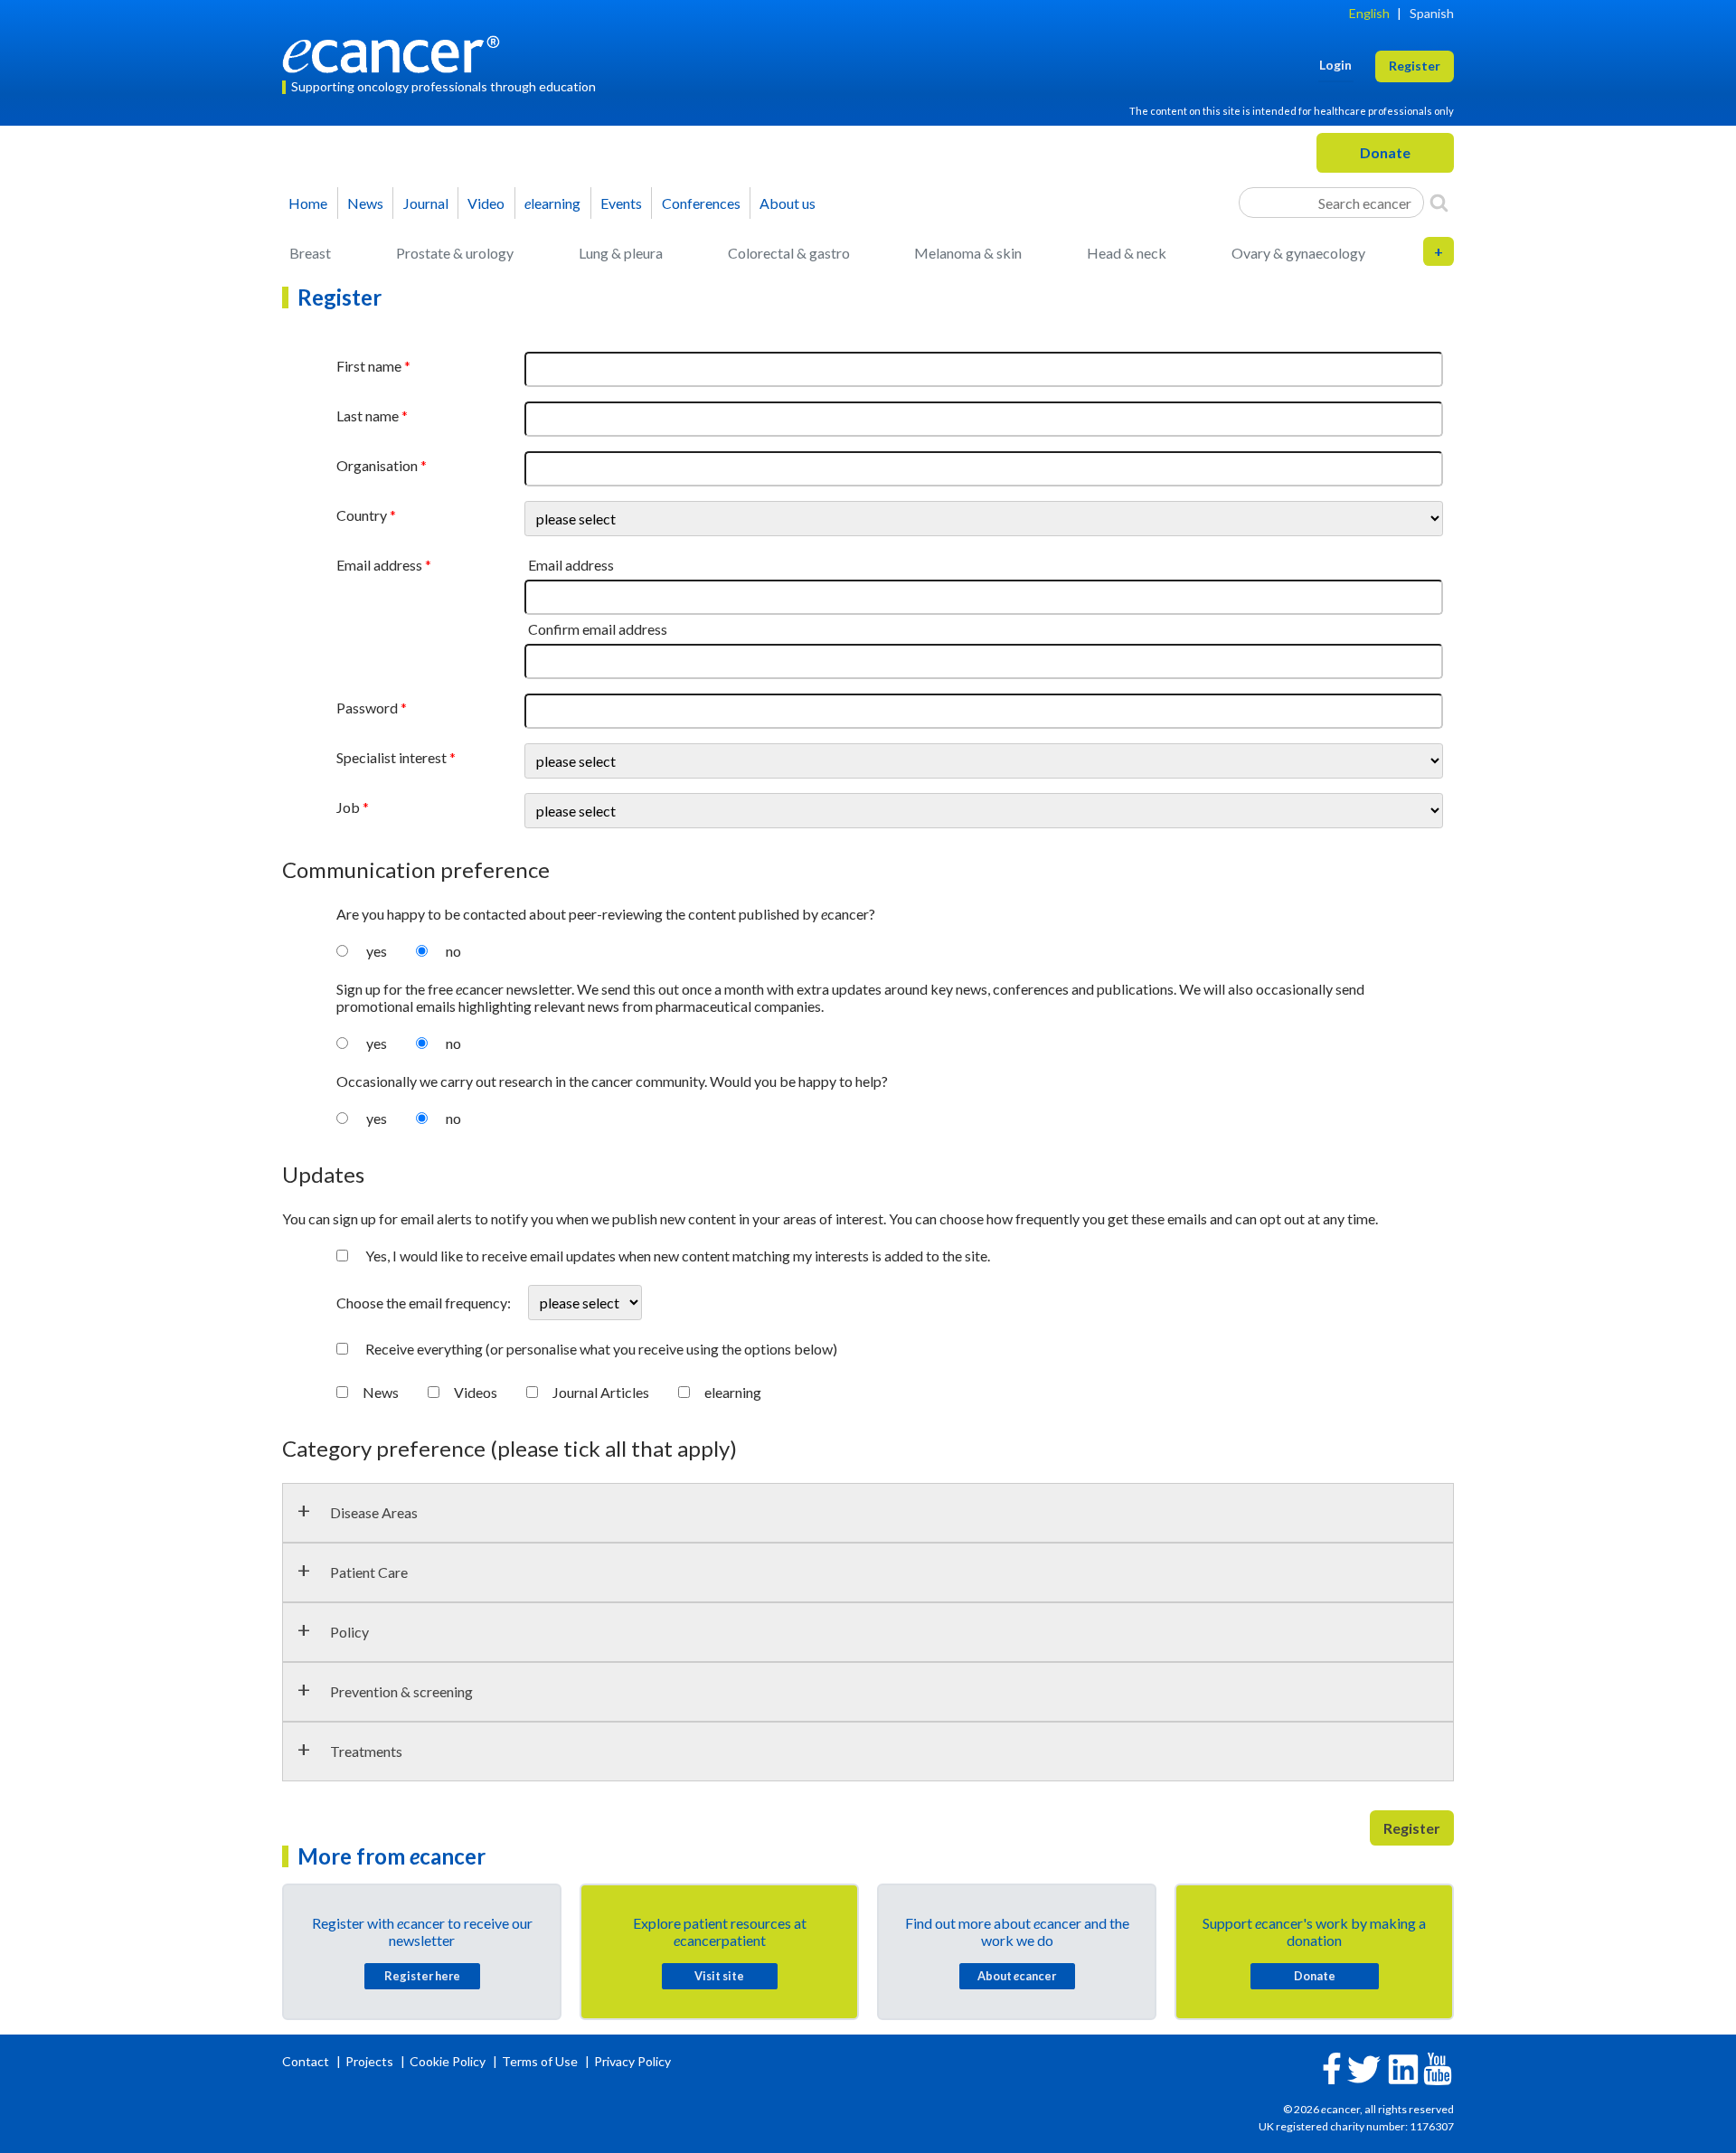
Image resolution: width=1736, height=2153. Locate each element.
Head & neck (1127, 253)
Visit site (719, 1976)
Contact (307, 2061)
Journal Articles (601, 1392)
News (365, 203)
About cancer (1017, 1976)
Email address (379, 565)
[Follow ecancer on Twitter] (1364, 2068)
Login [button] (1335, 65)
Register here (422, 1976)
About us (788, 203)
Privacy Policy (632, 2061)
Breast (310, 253)
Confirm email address (598, 629)
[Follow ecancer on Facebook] (1332, 2067)
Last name (368, 415)
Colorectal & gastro (789, 253)
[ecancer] (396, 52)
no (453, 951)
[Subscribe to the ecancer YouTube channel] (1438, 2067)
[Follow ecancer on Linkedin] (1403, 2068)
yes (377, 951)
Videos (476, 1392)
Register (1412, 1828)
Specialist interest (392, 757)
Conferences (701, 203)
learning (552, 203)
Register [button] (1415, 66)
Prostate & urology (455, 253)
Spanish (1432, 13)
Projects (371, 2061)
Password (367, 708)
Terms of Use (540, 2061)
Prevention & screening (401, 1691)
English (1369, 13)
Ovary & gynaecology (1298, 253)
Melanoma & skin (968, 253)
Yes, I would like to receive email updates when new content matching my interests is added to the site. (678, 1256)
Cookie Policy (448, 2061)
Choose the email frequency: (425, 1303)
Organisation (377, 465)
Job (348, 807)
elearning (733, 1392)
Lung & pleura (621, 253)
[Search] (1439, 203)
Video (486, 203)
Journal (426, 203)
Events (621, 203)
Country (362, 515)
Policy (349, 1632)
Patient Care (369, 1572)
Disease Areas (374, 1512)
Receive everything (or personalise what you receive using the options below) (601, 1349)
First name (369, 366)
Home (308, 203)
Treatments (366, 1751)
